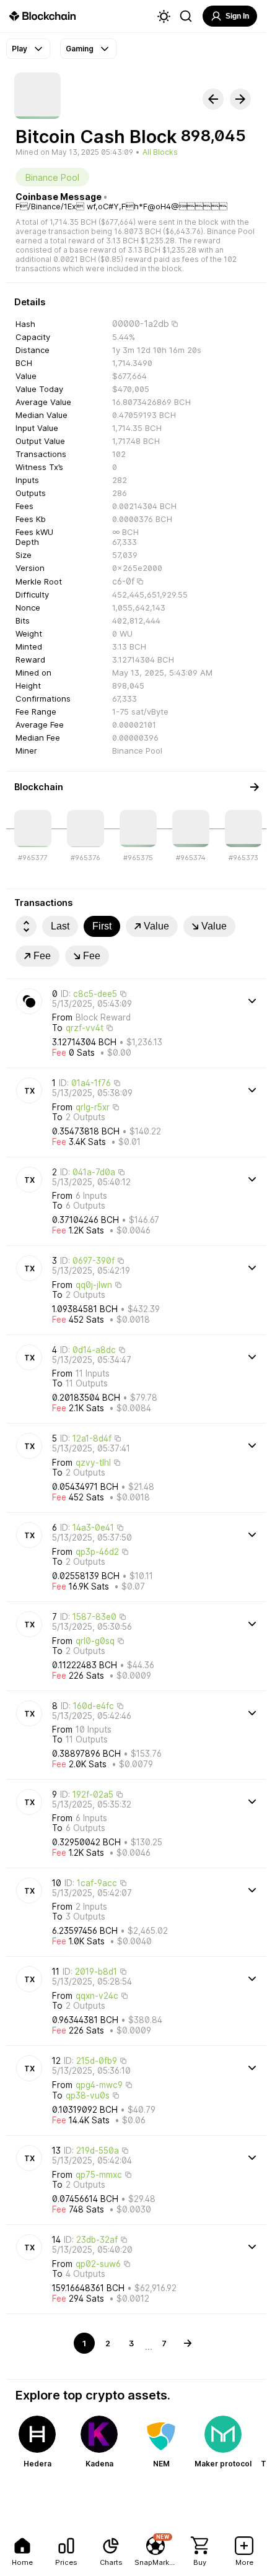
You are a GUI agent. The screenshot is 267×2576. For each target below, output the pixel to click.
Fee (42, 956)
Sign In (237, 16)
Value (156, 926)
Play (20, 49)
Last (60, 926)
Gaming (80, 49)
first (102, 926)
